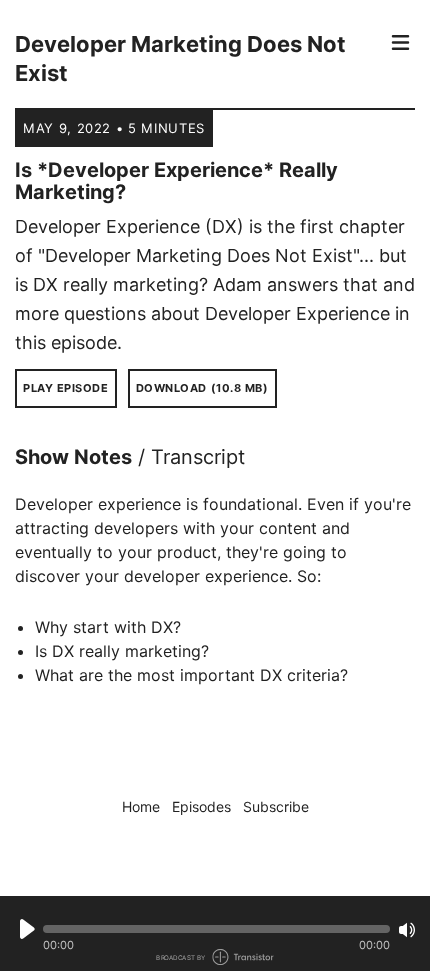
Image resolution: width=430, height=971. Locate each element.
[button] (216, 929)
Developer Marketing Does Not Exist (180, 58)
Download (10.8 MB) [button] (202, 388)
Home (141, 806)
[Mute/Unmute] (407, 930)
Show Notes (73, 457)
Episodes (201, 806)
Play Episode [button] (66, 388)
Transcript (198, 457)
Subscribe (276, 806)
